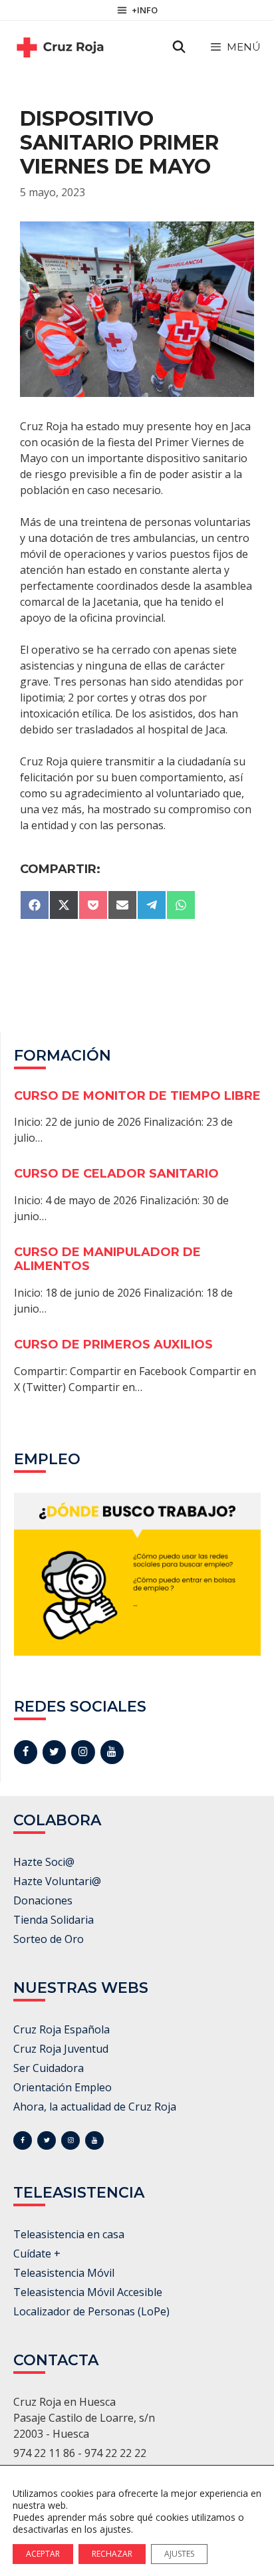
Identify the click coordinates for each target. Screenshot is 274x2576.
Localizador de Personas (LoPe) (91, 2311)
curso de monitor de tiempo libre (137, 1096)
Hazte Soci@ (44, 1862)
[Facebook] (26, 1752)
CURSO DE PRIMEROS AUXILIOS (113, 1345)
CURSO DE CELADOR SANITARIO (116, 1174)
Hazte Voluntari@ (57, 1881)
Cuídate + (37, 2254)
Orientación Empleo (63, 2087)
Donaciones (43, 1900)
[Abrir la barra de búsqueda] (179, 47)
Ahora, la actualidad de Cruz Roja (95, 2107)
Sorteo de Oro (49, 1939)
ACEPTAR (43, 2554)
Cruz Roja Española (62, 2029)
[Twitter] (54, 1752)
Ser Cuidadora (49, 2068)
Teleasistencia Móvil (64, 2273)
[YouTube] (112, 1752)
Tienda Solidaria (54, 1920)
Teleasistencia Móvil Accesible (88, 2292)
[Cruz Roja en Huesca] (60, 47)
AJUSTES (179, 2554)
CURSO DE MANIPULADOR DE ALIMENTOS (107, 1259)
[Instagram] (83, 1752)
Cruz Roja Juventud (61, 2049)
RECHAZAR (112, 2554)
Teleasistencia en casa (69, 2234)
